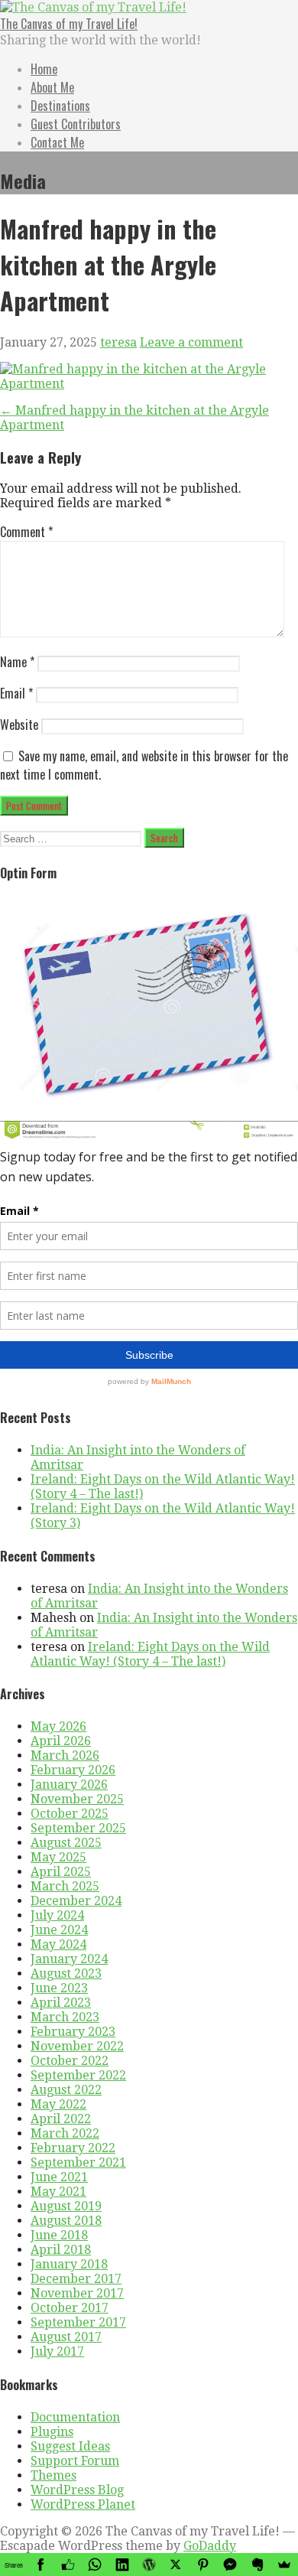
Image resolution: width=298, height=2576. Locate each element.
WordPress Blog (77, 2490)
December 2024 (76, 1901)
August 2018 (66, 2221)
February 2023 (73, 2032)
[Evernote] (257, 2565)
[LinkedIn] (122, 2565)
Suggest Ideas (70, 2446)
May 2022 (58, 2104)
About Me (52, 87)
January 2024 (69, 1959)
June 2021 (59, 2177)
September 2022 (78, 2075)
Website (19, 725)
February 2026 (73, 1770)
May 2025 (58, 1857)
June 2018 (59, 2235)
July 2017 (57, 2351)
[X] (176, 2565)
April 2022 (61, 2119)
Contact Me (57, 142)
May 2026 (58, 1726)
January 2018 (69, 2264)
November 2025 (77, 1799)
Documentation (75, 2417)
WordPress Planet (83, 2504)
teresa (118, 342)
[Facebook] (40, 2565)
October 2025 (70, 1814)
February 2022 (73, 2148)
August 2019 (66, 2206)
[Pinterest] (203, 2565)
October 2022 (70, 2061)
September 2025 (78, 1828)
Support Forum (75, 2461)
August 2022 (66, 2090)
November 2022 (77, 2046)
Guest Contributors (76, 124)
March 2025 (65, 1886)
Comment (26, 532)
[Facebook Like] (68, 2565)
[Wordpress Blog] (149, 2565)
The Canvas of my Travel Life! (69, 24)
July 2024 (57, 1915)
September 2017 (78, 2322)
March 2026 (65, 1755)
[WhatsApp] (94, 2565)
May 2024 (58, 1944)
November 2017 (77, 2293)
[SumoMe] (285, 2565)
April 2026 (61, 1741)
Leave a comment (191, 342)
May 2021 (58, 2192)
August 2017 (66, 2337)
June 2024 (59, 1930)
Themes (53, 2475)
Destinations (60, 106)
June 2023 (59, 1988)
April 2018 (61, 2250)
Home (44, 69)
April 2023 (61, 2003)
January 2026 (69, 1785)
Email (16, 693)
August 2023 (66, 1974)
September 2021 (78, 2162)
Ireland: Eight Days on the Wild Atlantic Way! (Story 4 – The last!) (150, 1654)
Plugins (52, 2432)
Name (17, 662)
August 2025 (66, 1843)
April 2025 (61, 1872)
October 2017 (70, 2308)
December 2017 (76, 2279)
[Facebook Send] (230, 2565)
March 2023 (65, 2017)
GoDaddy (210, 2546)
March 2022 (65, 2133)
